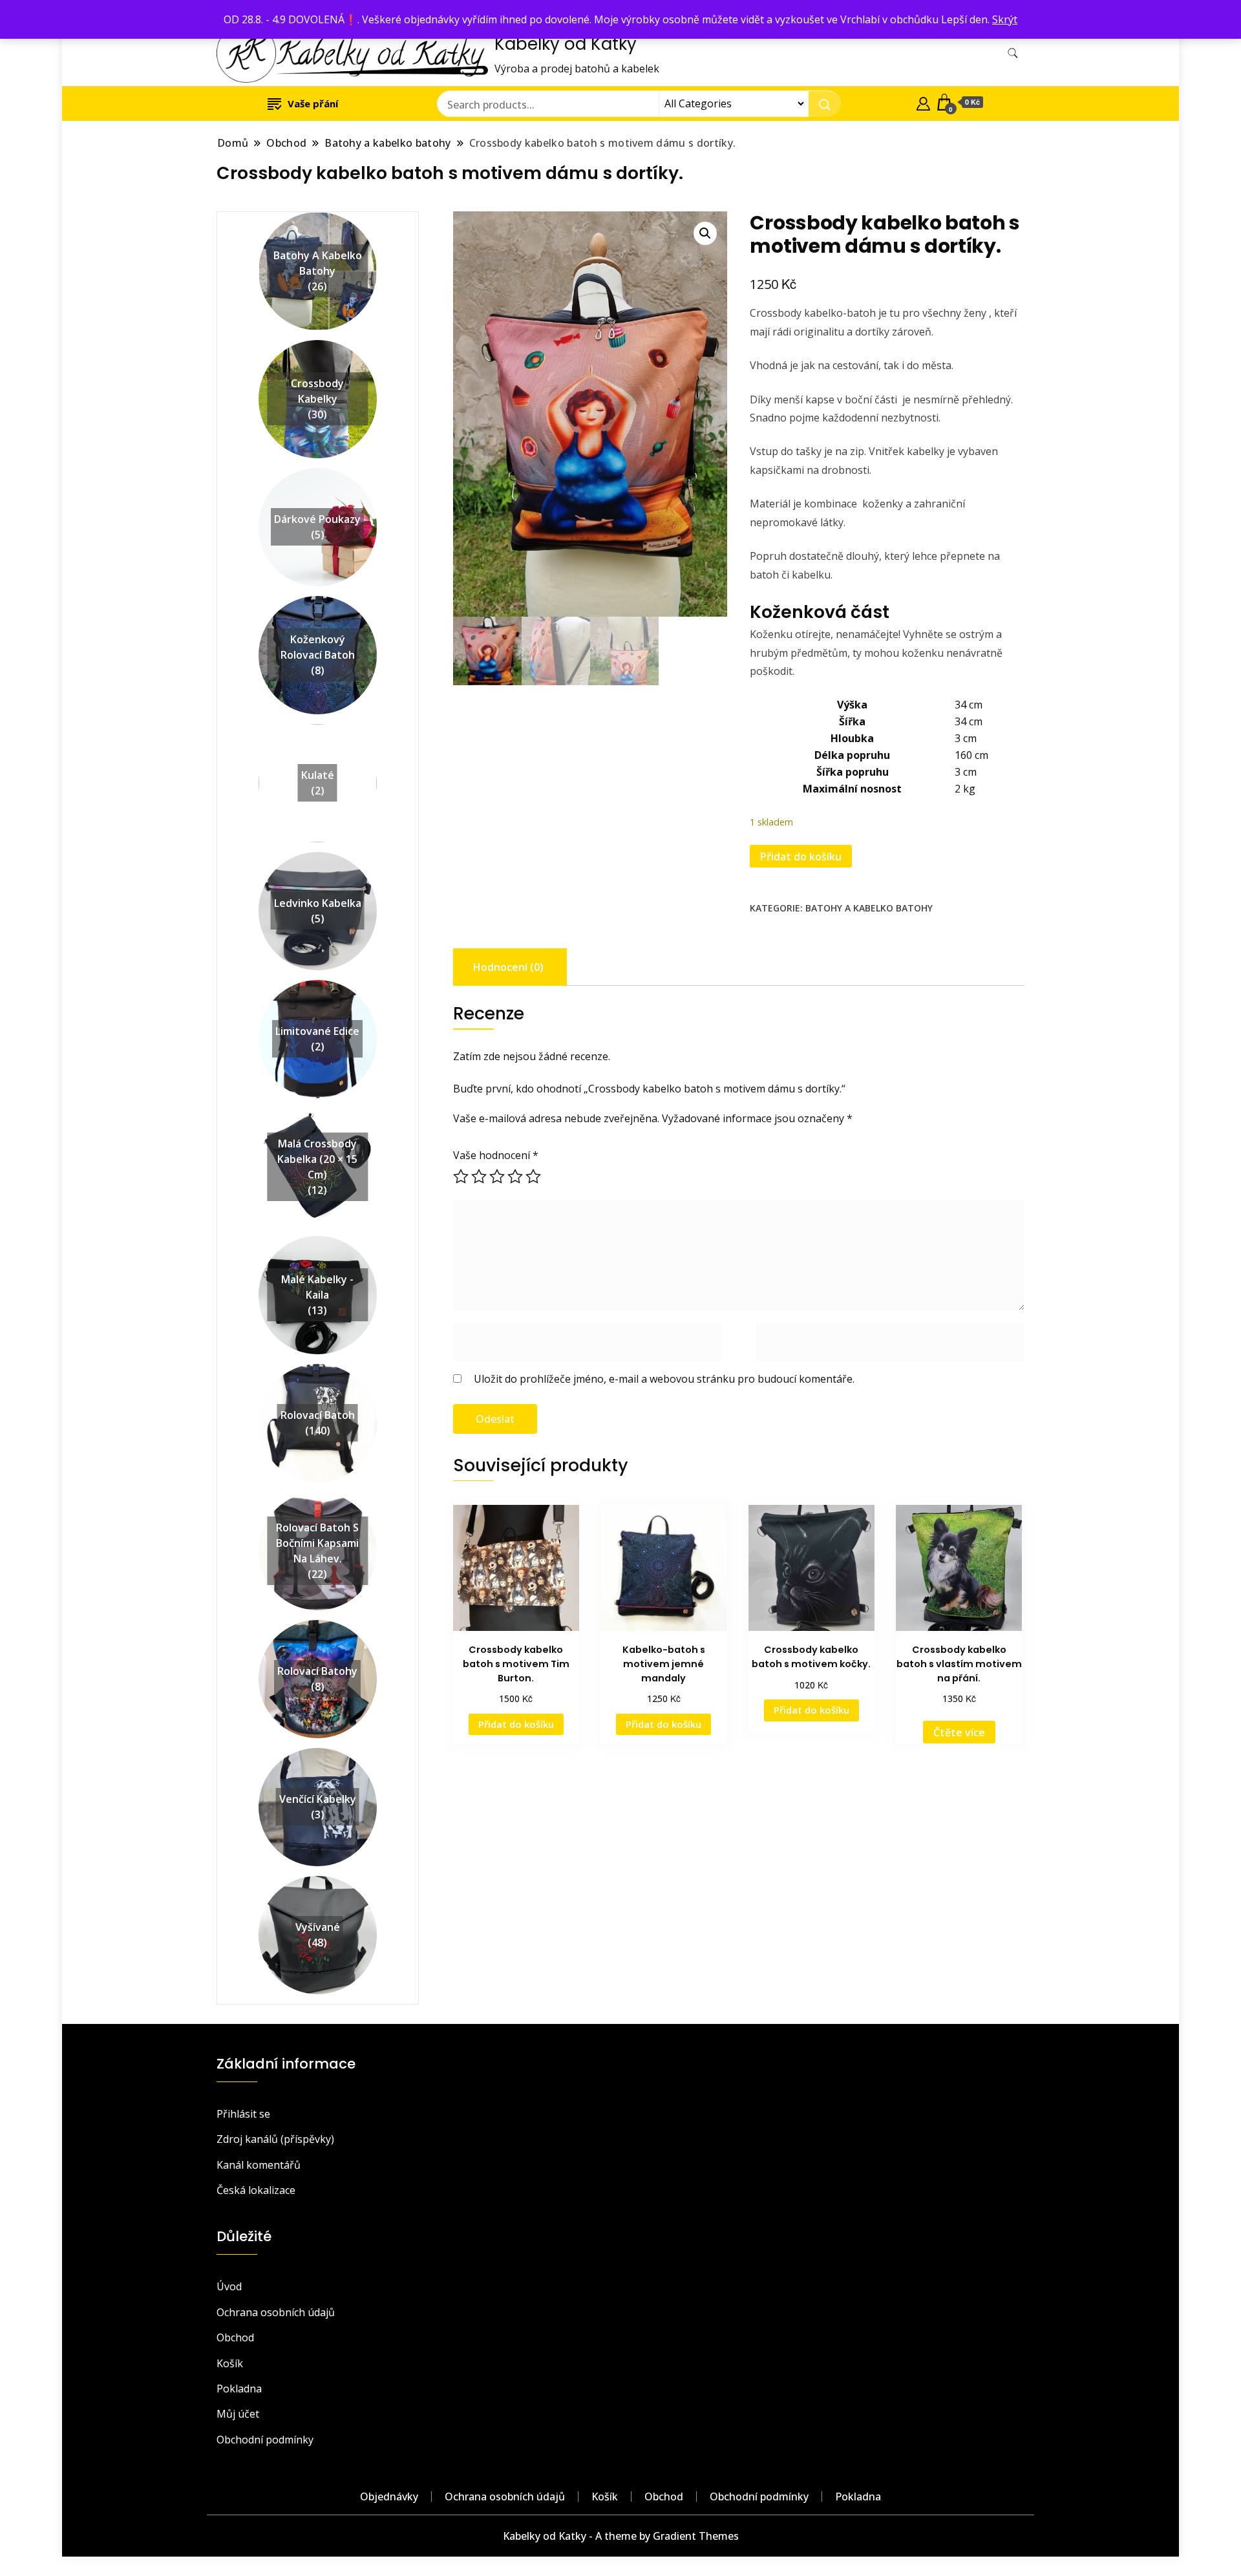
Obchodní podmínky (265, 2440)
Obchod (235, 2337)
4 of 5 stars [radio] (515, 1176)
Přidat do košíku (801, 857)
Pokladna (239, 2389)
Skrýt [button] (1005, 19)
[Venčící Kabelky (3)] (318, 1756)
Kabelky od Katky (566, 44)
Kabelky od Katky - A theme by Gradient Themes (621, 2536)
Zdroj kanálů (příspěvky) (275, 2139)
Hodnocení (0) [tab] (508, 967)
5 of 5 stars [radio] (533, 1176)
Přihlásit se (243, 2114)
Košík (230, 2363)
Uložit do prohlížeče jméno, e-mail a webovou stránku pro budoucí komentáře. (664, 1379)
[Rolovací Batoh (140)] (318, 1372)
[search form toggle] (1013, 53)
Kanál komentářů (259, 2165)
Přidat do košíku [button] (516, 1724)
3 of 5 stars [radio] (497, 1176)
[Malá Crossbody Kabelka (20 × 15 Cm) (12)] (318, 1116)
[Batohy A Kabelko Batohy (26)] (318, 220)
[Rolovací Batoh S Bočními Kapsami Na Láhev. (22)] (318, 1500)
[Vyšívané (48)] (318, 1884)
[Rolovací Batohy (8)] (318, 1628)
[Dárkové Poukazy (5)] (318, 476)
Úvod (229, 2286)
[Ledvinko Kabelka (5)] (318, 860)
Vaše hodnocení (496, 1155)
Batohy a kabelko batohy (869, 908)
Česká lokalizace (256, 2190)
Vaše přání (313, 103)
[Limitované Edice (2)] (318, 988)
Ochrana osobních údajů (276, 2312)
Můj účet (238, 2414)
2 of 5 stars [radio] (479, 1176)
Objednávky (389, 2496)
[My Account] (923, 102)
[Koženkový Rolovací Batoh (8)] (318, 604)
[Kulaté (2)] (318, 732)
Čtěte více (959, 1732)
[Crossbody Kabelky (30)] (318, 348)
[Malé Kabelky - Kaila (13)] (318, 1244)
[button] (705, 233)
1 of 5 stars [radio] (461, 1176)
